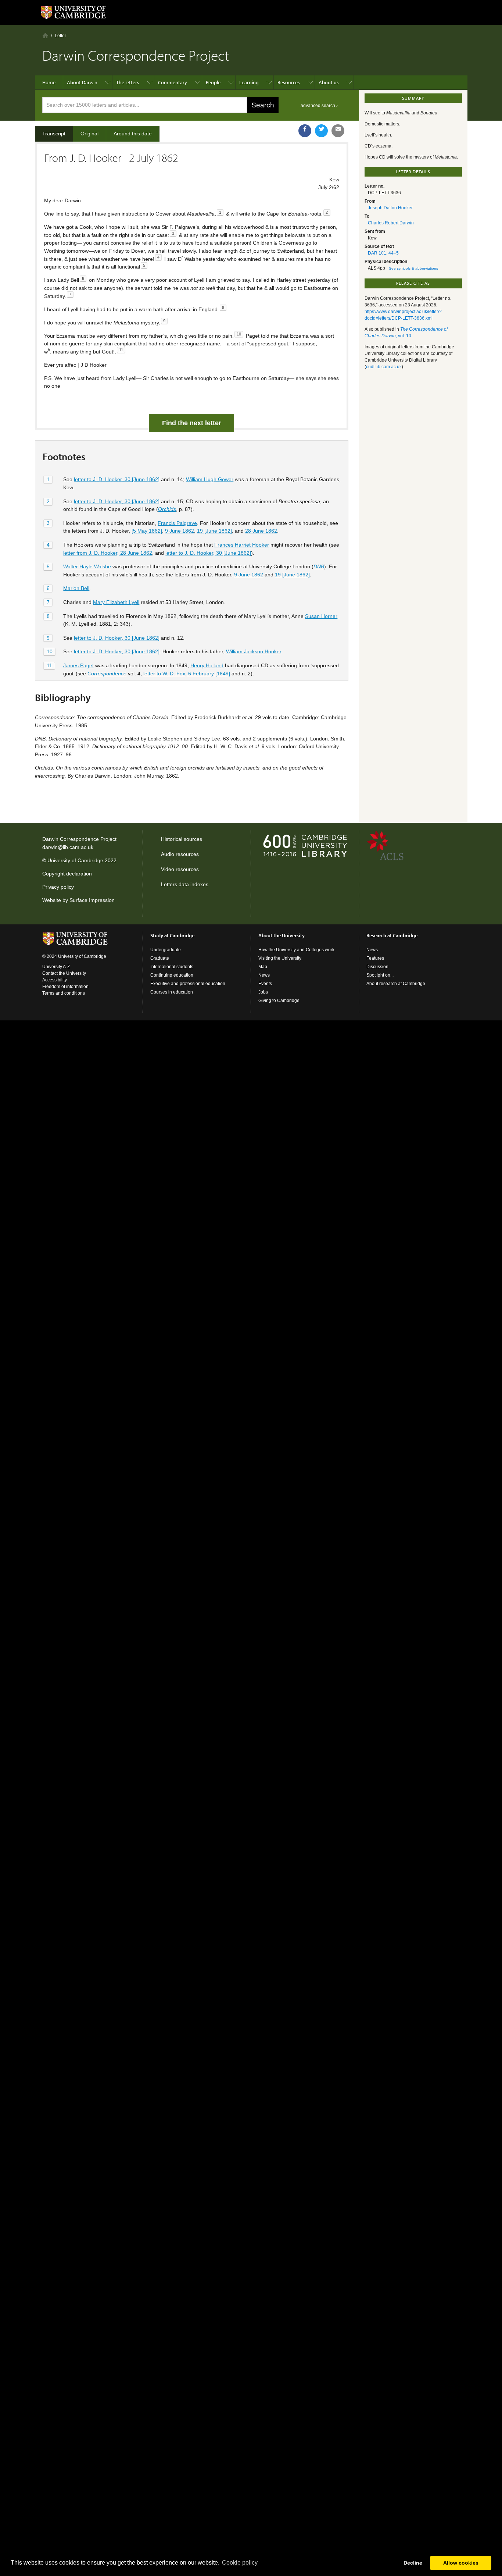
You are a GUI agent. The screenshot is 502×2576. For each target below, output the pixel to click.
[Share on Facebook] (305, 131)
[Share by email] (338, 131)
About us (329, 82)
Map (263, 967)
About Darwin (82, 82)
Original (89, 134)
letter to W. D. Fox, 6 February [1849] (187, 674)
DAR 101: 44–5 (383, 253)
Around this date (133, 134)
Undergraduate (166, 950)
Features (375, 958)
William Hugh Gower (210, 479)
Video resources (180, 869)
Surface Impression (92, 900)
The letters (128, 82)
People (213, 82)
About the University (282, 935)
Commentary (173, 82)
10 (50, 651)
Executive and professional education (188, 984)
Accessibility (55, 980)
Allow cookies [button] (461, 2563)
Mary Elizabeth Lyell (116, 602)
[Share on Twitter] (321, 131)
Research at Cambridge (392, 935)
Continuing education (172, 975)
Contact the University (64, 973)
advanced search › (319, 106)
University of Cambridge (75, 860)
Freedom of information (65, 987)
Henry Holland (207, 665)
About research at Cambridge (396, 984)
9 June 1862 (180, 531)
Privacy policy (58, 887)
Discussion (377, 967)
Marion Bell (76, 588)
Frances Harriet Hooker (242, 545)
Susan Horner (321, 616)
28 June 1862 (261, 531)
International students (172, 967)
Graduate (160, 958)
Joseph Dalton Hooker (390, 208)
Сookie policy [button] (240, 2563)
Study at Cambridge (172, 935)
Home (45, 35)
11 (49, 665)
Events (265, 984)
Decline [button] (413, 2563)
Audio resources (180, 854)
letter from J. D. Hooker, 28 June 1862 (108, 553)
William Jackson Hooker (254, 651)
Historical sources (182, 839)
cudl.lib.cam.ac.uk (384, 367)
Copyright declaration (67, 874)
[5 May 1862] (147, 531)
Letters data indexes (185, 884)
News (264, 975)
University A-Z (56, 967)
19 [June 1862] (214, 531)
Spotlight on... (380, 975)
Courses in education (172, 992)
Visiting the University (280, 958)
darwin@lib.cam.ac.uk (68, 847)
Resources (289, 82)
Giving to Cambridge (279, 1001)
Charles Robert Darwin (391, 223)
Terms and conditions (64, 993)
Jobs (263, 992)
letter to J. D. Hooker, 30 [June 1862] (117, 479)
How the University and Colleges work (296, 950)
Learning (249, 82)
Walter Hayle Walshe (87, 566)
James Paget (78, 665)
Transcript (54, 134)
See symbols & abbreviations (413, 268)
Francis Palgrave (177, 523)
